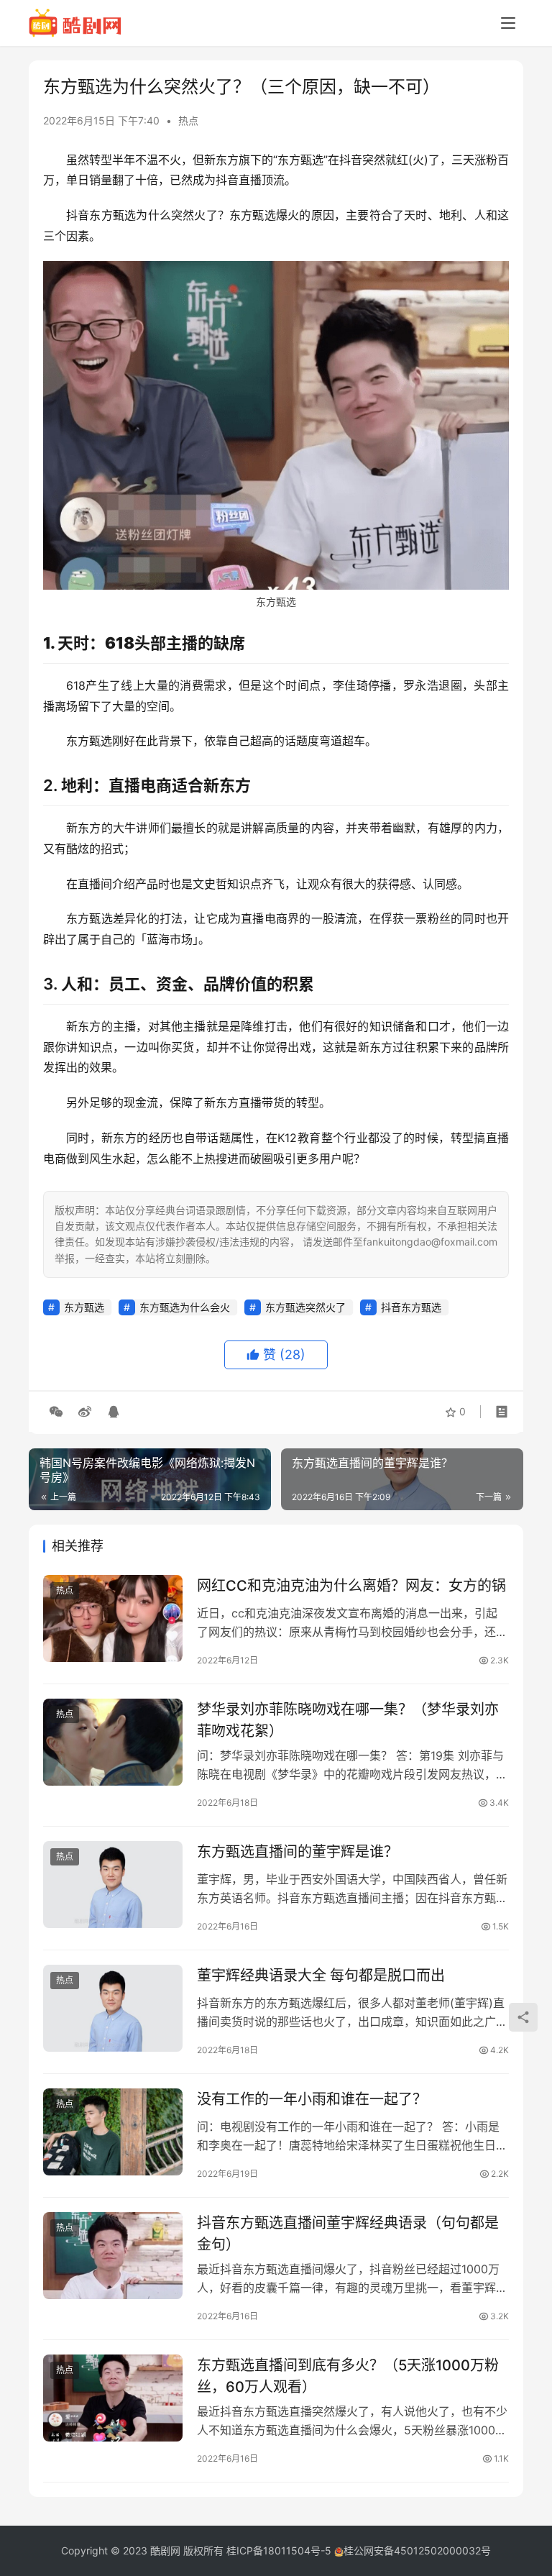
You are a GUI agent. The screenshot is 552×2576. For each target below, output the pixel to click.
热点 (188, 120)
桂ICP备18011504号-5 (279, 2550)
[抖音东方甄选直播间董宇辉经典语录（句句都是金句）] (113, 2256)
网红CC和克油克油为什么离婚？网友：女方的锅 (351, 1586)
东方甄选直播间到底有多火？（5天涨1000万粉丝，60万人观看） (348, 2376)
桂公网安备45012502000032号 (417, 2550)
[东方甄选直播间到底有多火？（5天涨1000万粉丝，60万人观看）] (113, 2398)
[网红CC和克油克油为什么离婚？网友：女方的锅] (113, 1618)
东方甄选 (84, 1307)
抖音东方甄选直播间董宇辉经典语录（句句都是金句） (348, 2233)
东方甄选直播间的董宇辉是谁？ (298, 1852)
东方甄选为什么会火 (185, 1307)
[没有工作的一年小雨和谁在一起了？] (113, 2132)
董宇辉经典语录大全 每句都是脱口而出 (321, 1976)
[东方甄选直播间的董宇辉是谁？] (113, 1885)
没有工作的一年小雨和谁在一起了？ (312, 2099)
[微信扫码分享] (56, 1412)
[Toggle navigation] (508, 23)
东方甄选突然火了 (305, 1307)
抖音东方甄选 (411, 1307)
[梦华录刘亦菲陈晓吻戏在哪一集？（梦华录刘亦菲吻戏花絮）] (113, 1742)
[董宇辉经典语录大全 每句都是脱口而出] (113, 2008)
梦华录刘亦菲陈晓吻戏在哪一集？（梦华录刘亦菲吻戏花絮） (348, 1720)
